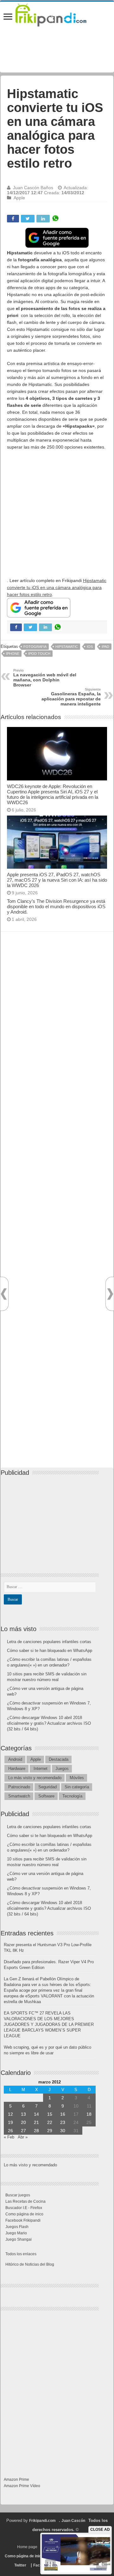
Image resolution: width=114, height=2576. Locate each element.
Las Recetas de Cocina (25, 2201)
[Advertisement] (57, 514)
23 (63, 2122)
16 (63, 2114)
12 (10, 2114)
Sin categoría (77, 1787)
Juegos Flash (17, 2227)
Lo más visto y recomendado (35, 1778)
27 (23, 2131)
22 (50, 2122)
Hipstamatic (67, 647)
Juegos (62, 1769)
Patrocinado (19, 1787)
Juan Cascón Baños (33, 188)
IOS (90, 647)
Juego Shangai (19, 2239)
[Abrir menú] (8, 17)
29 (50, 2131)
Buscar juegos (18, 2195)
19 (10, 2122)
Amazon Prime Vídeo (22, 2486)
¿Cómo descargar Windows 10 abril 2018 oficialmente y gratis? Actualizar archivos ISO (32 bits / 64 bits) (49, 1723)
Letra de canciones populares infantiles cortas (49, 1642)
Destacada (59, 1759)
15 (50, 2114)
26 (10, 2131)
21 (36, 2122)
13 (23, 2114)
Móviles (77, 1778)
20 (23, 2122)
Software (46, 1796)
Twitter (20, 2565)
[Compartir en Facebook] (13, 219)
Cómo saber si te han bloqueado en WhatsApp (50, 1651)
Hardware (17, 1769)
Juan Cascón (73, 2521)
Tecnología (72, 1796)
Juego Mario (16, 2233)
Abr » (23, 2137)
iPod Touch (39, 654)
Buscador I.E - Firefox (24, 2208)
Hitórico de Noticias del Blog (30, 2264)
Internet (41, 1769)
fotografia (35, 647)
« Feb (9, 2137)
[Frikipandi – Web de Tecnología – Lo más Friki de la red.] (57, 14)
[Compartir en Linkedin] (43, 219)
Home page (27, 2547)
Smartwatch (19, 1796)
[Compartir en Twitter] (28, 219)
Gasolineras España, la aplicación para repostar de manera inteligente (71, 697)
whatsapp (55, 219)
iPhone (13, 654)
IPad (105, 647)
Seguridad (47, 1787)
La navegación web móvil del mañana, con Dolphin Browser (45, 678)
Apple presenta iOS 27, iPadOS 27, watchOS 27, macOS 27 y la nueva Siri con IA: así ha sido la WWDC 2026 (57, 880)
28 (36, 2131)
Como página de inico (24, 2214)
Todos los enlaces (21, 2254)
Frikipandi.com (42, 2521)
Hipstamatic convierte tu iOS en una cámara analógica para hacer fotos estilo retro (57, 587)
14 (36, 2114)
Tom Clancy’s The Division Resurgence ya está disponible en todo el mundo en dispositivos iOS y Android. (56, 906)
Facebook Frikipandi (23, 2220)
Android (15, 1759)
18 (89, 2114)
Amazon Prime (16, 2480)
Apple (19, 198)
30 (63, 2131)
